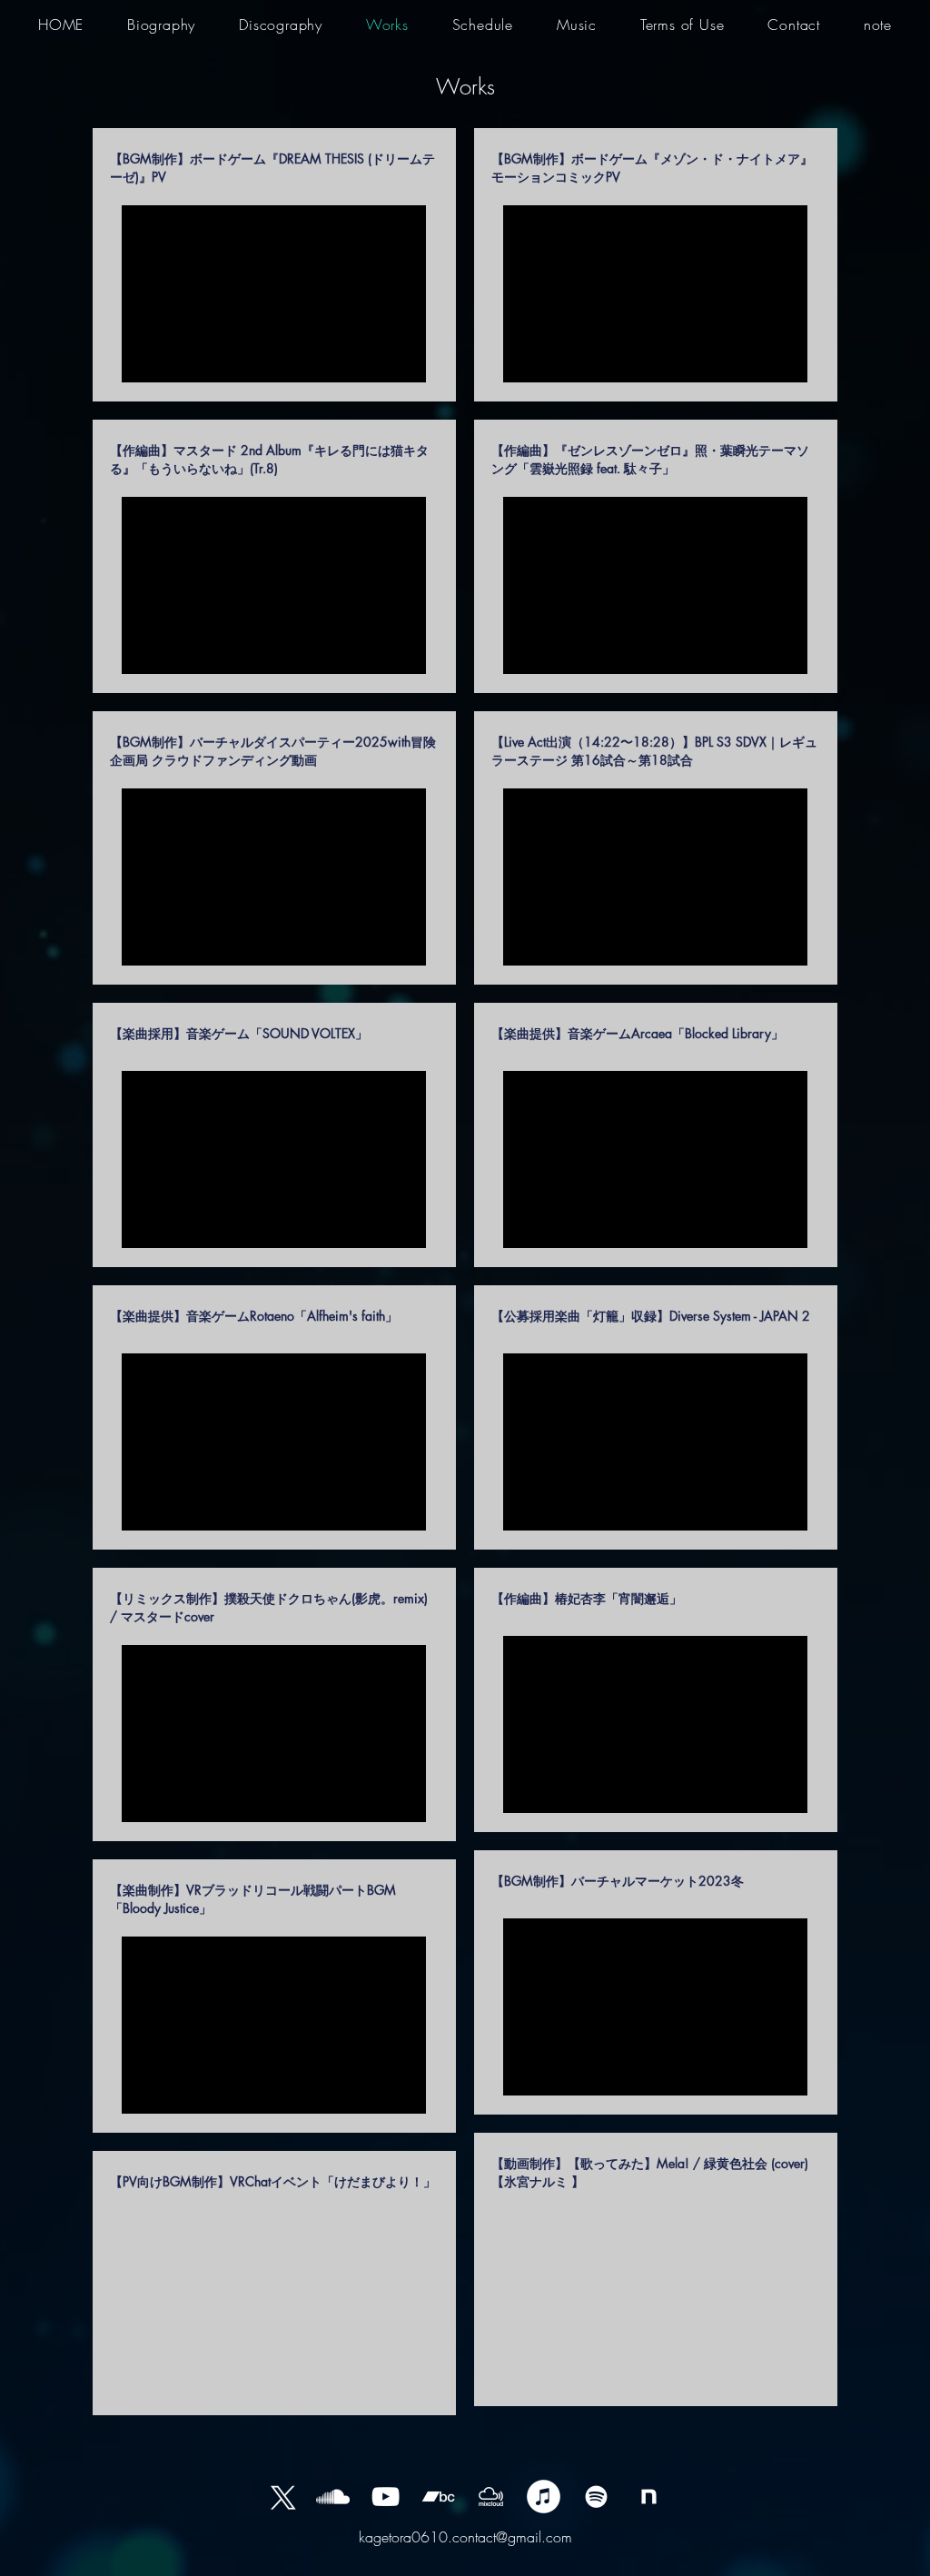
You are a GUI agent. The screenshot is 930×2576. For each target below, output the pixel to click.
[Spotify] (596, 2497)
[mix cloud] (491, 2497)
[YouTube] (386, 2497)
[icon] (649, 2497)
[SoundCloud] (333, 2497)
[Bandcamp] (438, 2497)
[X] (280, 2497)
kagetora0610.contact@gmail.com (465, 2537)
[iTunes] (544, 2497)
